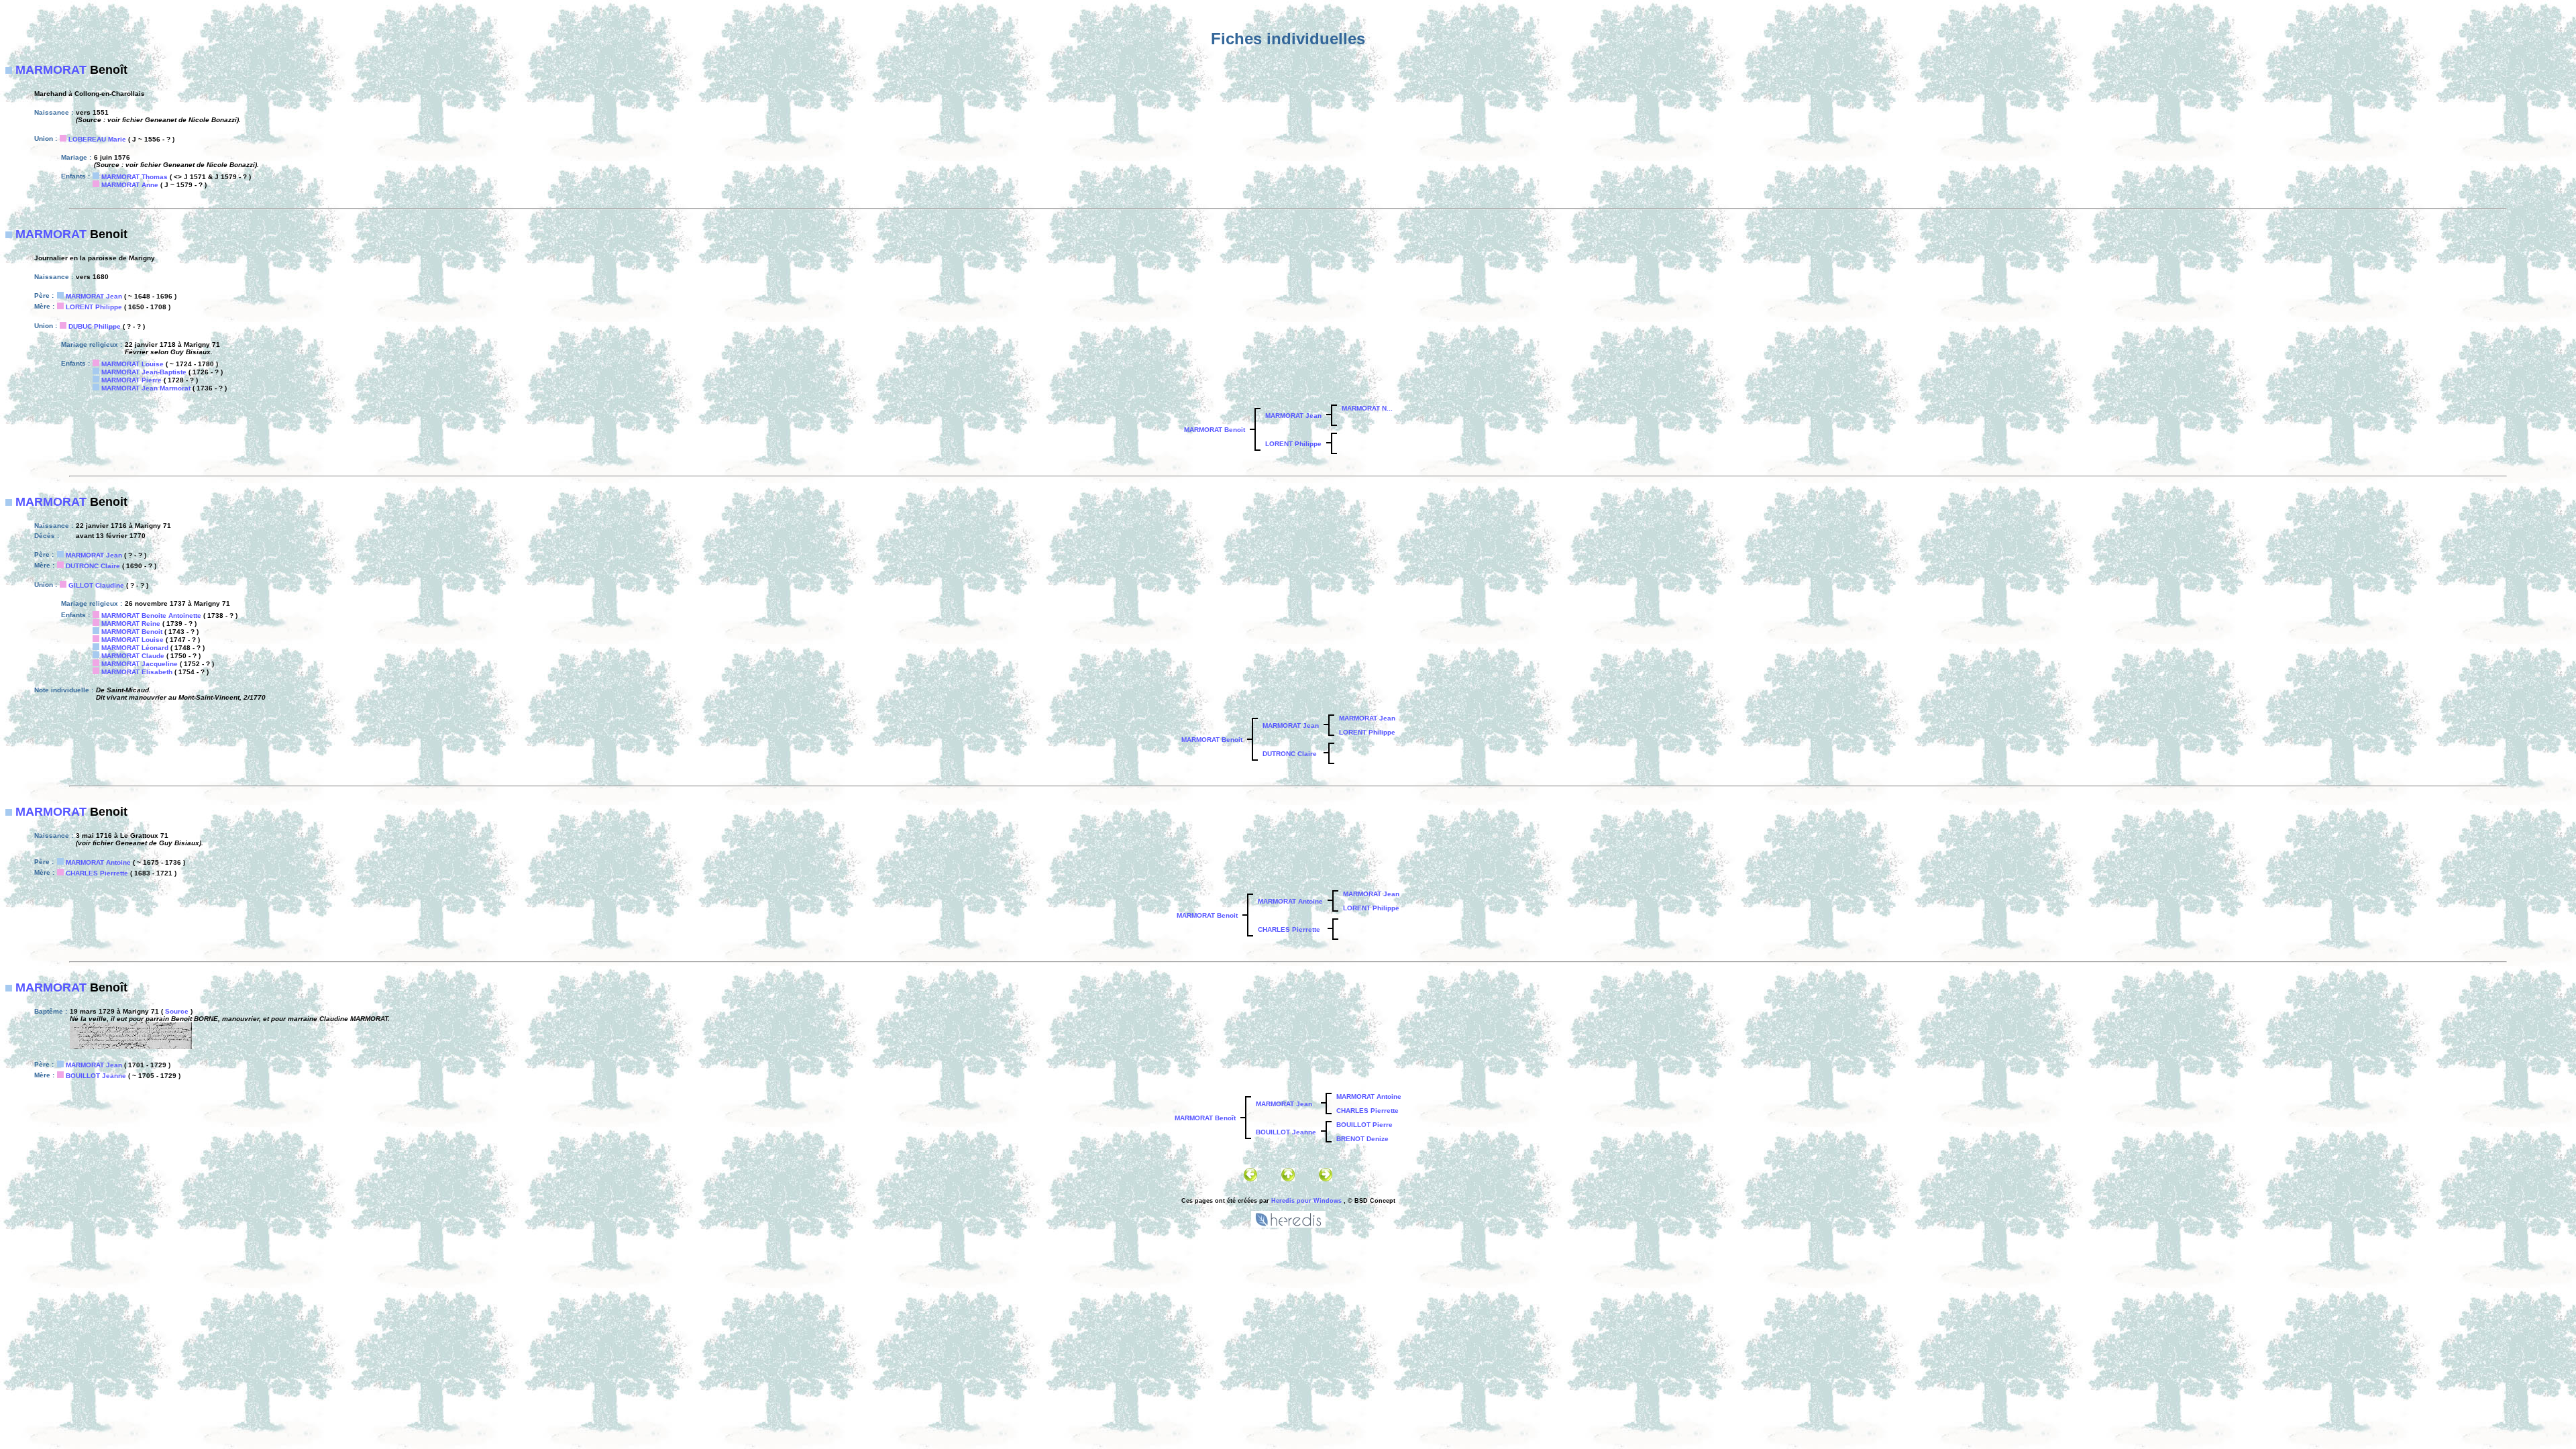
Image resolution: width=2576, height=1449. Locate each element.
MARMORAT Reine (131, 624)
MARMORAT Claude (133, 656)
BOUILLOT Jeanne (96, 1076)
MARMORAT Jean (94, 296)
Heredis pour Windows (1306, 1201)
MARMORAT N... (1367, 408)
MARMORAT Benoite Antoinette (151, 615)
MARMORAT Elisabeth (137, 672)
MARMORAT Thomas (135, 177)
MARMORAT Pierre (131, 380)
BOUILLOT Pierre (1364, 1125)
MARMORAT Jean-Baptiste (144, 372)
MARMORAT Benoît (1205, 1118)
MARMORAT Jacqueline (140, 664)
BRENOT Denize (1362, 1139)
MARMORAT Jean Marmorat (146, 388)
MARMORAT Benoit (1215, 430)
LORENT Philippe (94, 307)
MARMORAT (51, 70)
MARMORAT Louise (132, 364)
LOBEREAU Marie (97, 139)
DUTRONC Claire (93, 566)
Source (177, 1011)
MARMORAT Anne (130, 185)
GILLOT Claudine (96, 585)
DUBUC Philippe (95, 326)
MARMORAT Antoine (98, 862)
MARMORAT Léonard (135, 648)
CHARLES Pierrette (97, 873)
